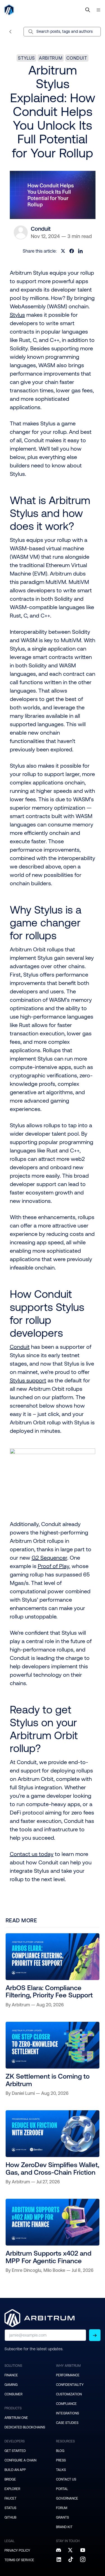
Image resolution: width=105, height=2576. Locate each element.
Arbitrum (51, 58)
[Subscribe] (95, 2335)
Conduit (77, 58)
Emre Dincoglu (26, 2270)
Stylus (26, 58)
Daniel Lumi (23, 2093)
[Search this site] (88, 10)
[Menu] (98, 10)
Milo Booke (54, 2270)
